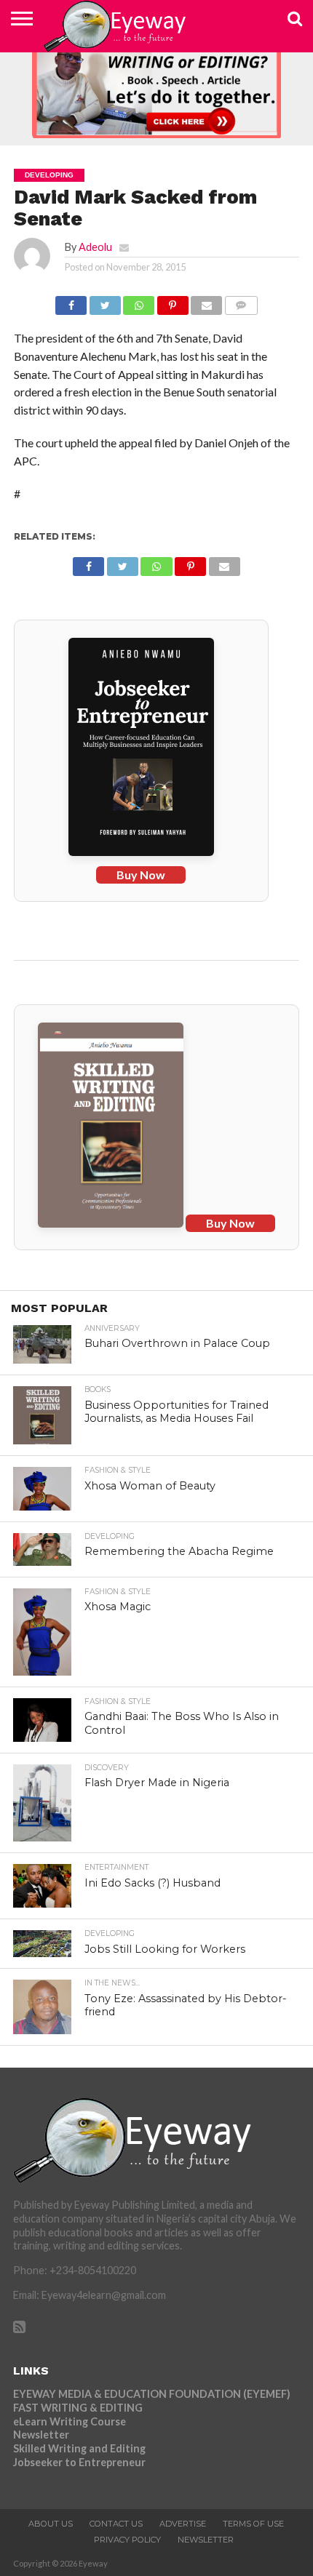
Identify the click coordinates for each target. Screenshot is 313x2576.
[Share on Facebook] (71, 301)
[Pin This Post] (173, 301)
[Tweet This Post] (105, 301)
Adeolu (95, 247)
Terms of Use (253, 2524)
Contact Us (116, 2524)
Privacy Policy (127, 2540)
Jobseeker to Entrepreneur (79, 2462)
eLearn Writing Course (70, 2421)
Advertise (183, 2524)
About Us (51, 2524)
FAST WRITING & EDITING (78, 2408)
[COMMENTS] (241, 301)
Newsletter (41, 2435)
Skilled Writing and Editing (79, 2448)
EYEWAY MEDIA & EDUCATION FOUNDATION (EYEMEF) (152, 2394)
